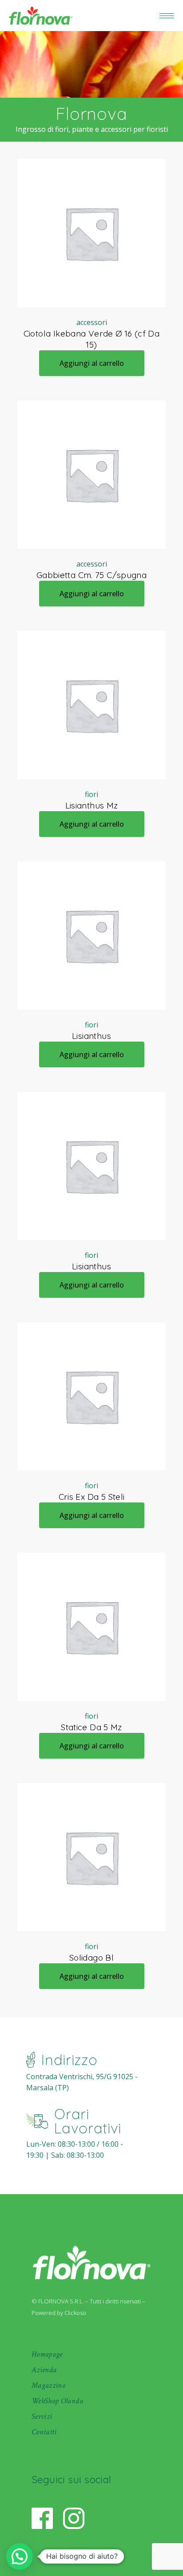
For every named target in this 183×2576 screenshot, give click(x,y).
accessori (92, 322)
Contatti (44, 2432)
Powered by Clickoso (59, 2313)
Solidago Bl (91, 1958)
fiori (91, 794)
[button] (20, 2556)
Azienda (44, 2370)
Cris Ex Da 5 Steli (92, 1497)
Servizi (42, 2416)
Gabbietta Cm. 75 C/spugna (92, 575)
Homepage (47, 2354)
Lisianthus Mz (92, 805)
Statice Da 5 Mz (91, 1727)
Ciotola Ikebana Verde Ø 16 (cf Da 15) (92, 339)
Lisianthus (91, 1036)
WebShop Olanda (57, 2401)
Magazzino (48, 2385)
